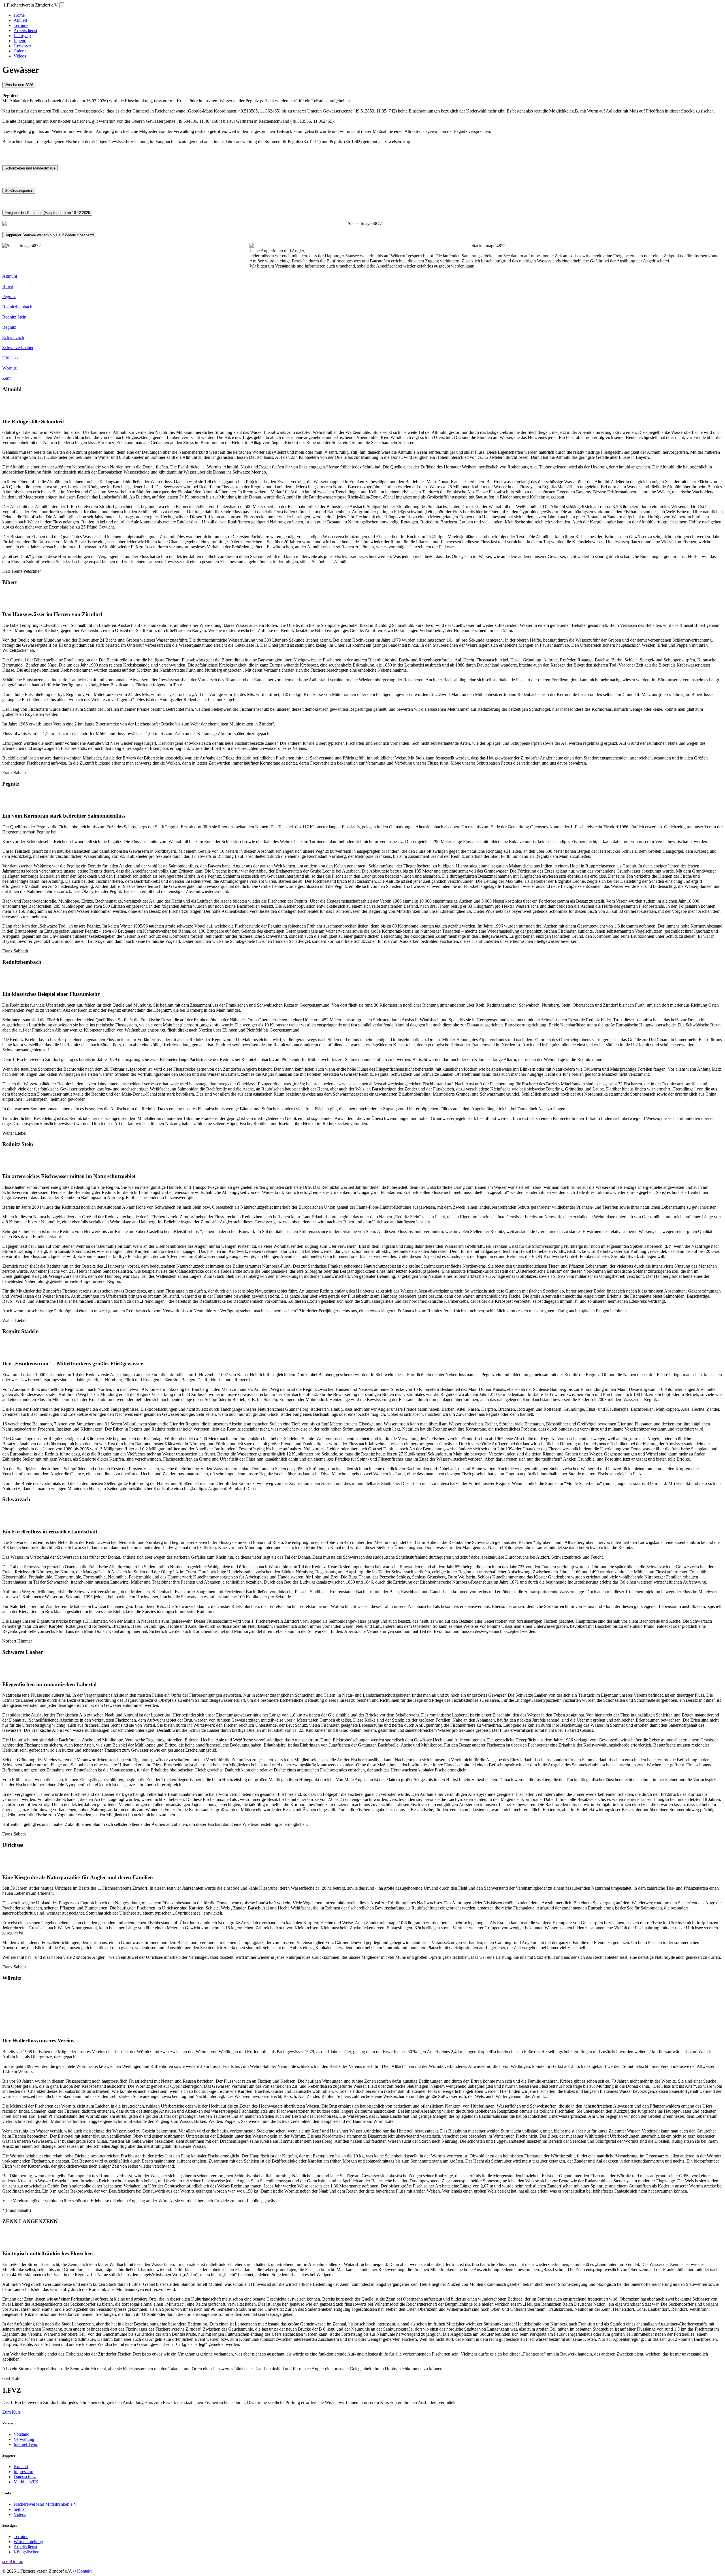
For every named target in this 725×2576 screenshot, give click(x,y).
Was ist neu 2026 (19, 85)
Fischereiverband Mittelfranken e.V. (46, 2504)
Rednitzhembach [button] (17, 307)
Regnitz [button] (9, 327)
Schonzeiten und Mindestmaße (30, 168)
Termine (21, 25)
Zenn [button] (7, 378)
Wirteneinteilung (28, 2542)
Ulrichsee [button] (11, 358)
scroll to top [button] (13, 2561)
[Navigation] (62, 5)
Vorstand (22, 2434)
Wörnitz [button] (9, 368)
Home (19, 15)
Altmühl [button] (10, 276)
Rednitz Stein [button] (14, 317)
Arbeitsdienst (25, 30)
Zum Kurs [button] (11, 2412)
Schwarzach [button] (13, 337)
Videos (20, 56)
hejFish (20, 2509)
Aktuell (20, 20)
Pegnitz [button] (9, 297)
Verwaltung (24, 2439)
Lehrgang (22, 36)
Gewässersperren (19, 191)
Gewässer (22, 46)
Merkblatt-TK (26, 2482)
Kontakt (21, 2466)
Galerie (20, 51)
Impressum (23, 2472)
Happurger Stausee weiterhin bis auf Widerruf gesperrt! (49, 235)
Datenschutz (25, 2477)
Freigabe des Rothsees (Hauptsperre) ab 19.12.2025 (47, 213)
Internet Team (26, 2444)
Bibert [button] (8, 286)
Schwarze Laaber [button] (18, 348)
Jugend (20, 41)
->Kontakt (82, 2571)
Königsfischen (26, 2552)
